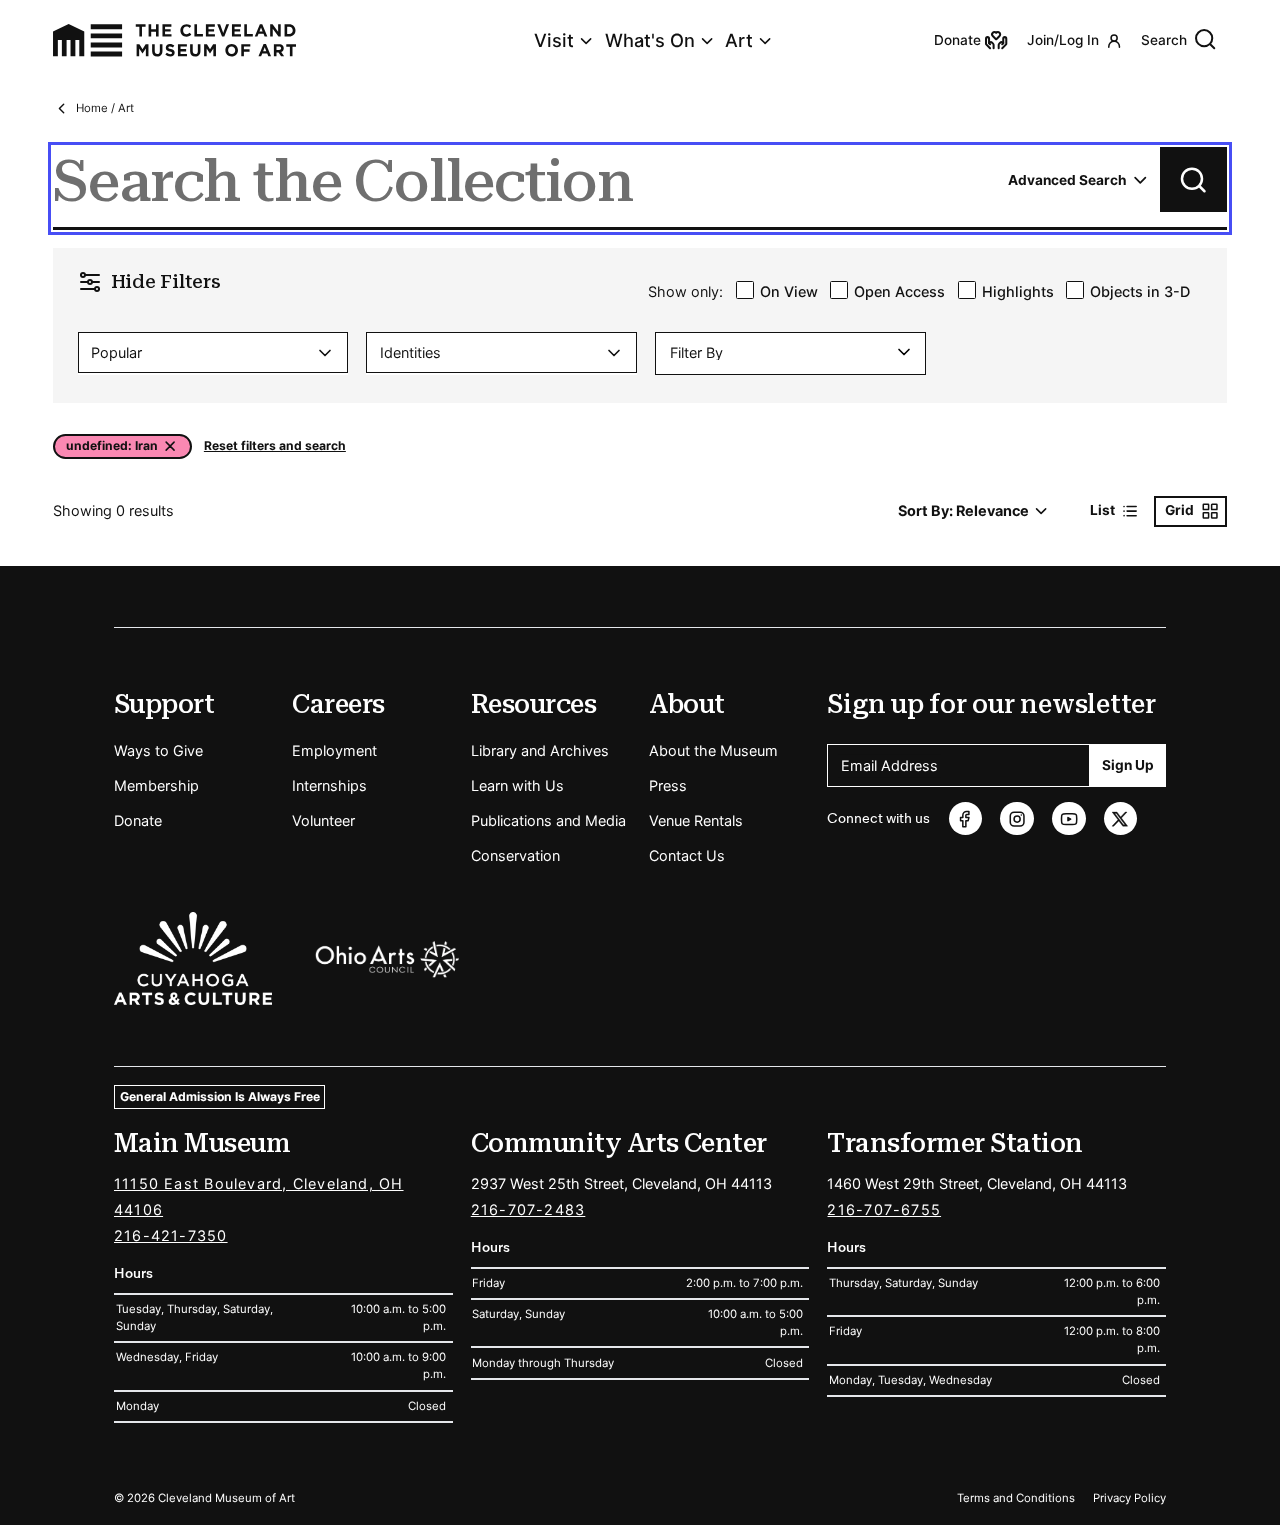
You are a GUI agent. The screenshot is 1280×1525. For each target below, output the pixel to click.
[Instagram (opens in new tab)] (1016, 818)
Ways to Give (158, 750)
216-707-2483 (528, 1209)
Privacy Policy (1129, 1498)
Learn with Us (517, 785)
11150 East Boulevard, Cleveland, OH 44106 (259, 1196)
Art (739, 40)
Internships (329, 785)
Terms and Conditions (1016, 1498)
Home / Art (105, 108)
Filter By (696, 353)
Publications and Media (548, 820)
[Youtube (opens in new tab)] (1068, 818)
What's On (650, 40)
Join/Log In (1063, 40)
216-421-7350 (171, 1235)
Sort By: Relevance (963, 510)
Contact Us (687, 855)
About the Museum (713, 750)
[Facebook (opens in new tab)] (965, 818)
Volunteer (323, 820)
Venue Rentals (696, 820)
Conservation (515, 855)
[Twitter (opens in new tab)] (1120, 818)
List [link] (1102, 510)
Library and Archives (540, 750)
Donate (138, 820)
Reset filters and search (275, 446)
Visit (554, 40)
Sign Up (1128, 765)
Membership (156, 785)
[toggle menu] (902, 352)
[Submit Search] (1193, 179)
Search (1164, 40)
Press (668, 785)
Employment (334, 750)
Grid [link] (1179, 510)
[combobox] (213, 352)
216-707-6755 (884, 1209)
